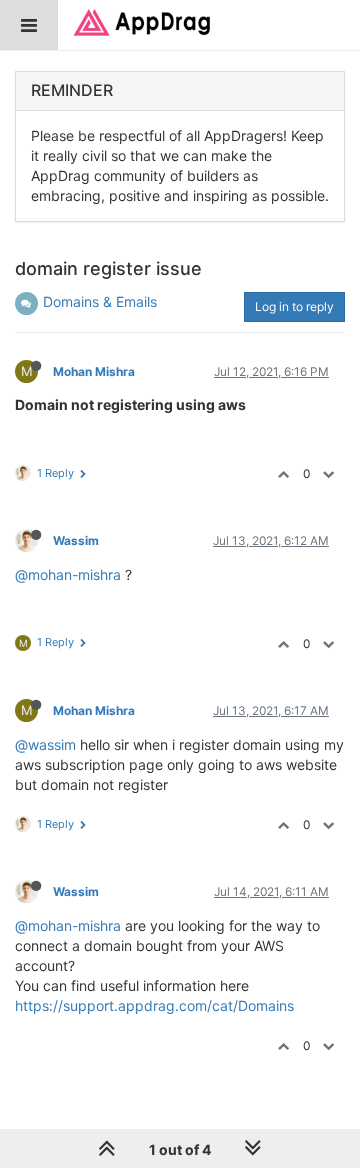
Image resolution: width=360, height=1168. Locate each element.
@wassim (45, 744)
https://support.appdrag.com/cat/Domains (154, 1005)
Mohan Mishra (94, 371)
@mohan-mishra (68, 574)
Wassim (76, 540)
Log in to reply (294, 306)
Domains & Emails (100, 301)
